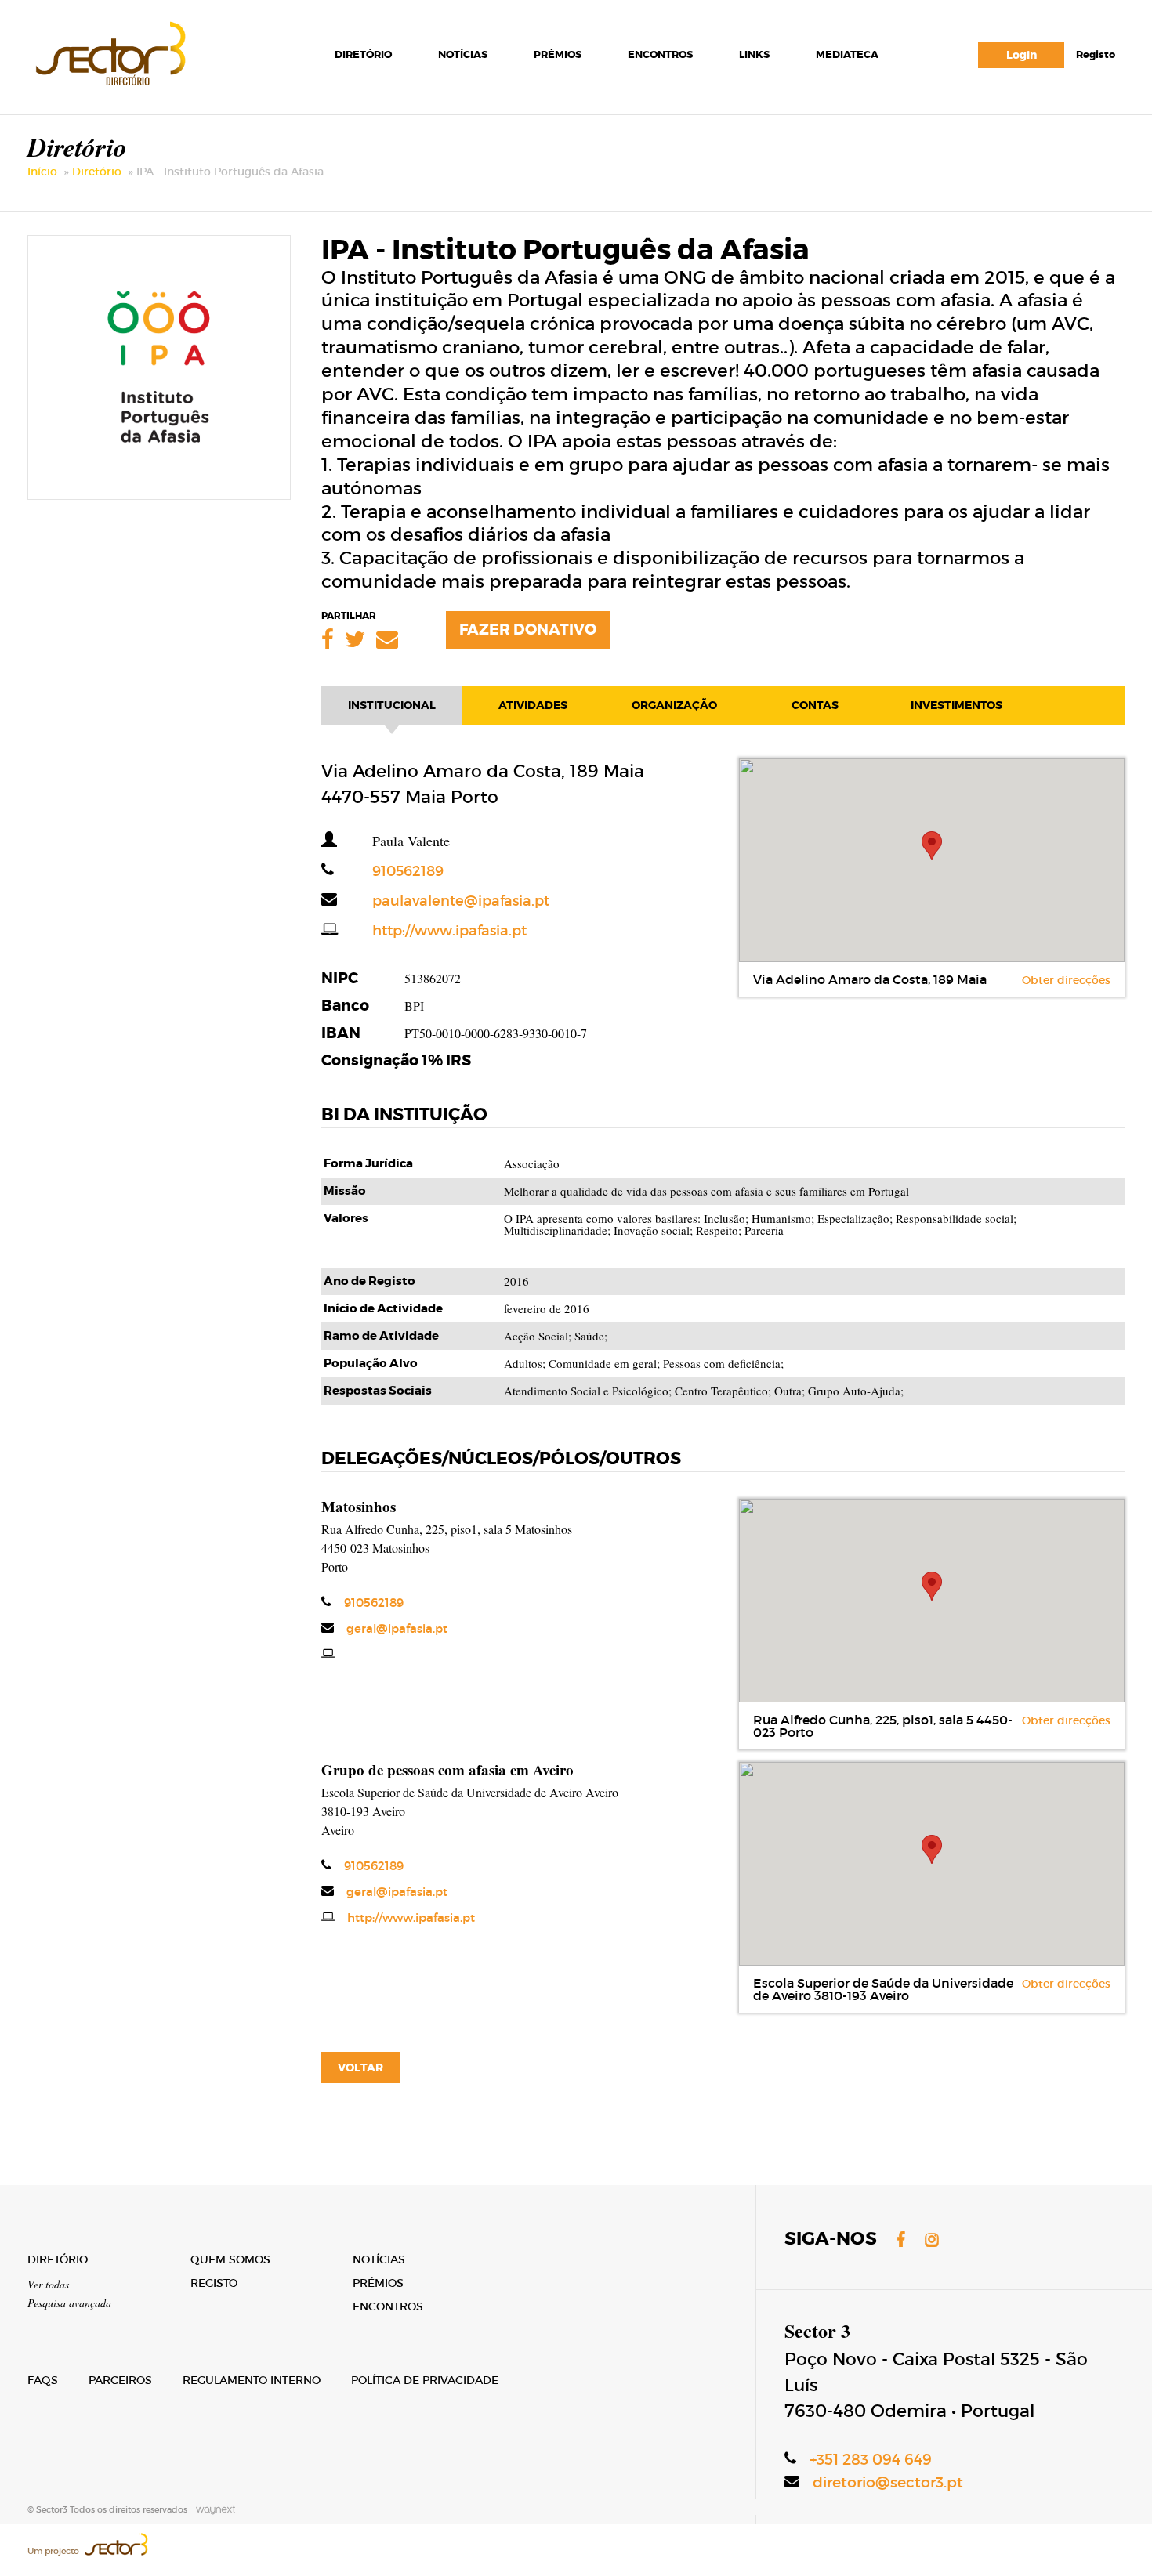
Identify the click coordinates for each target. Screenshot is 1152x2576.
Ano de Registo (370, 1281)
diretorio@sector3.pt (888, 2482)
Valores (346, 1219)
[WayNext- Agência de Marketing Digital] (212, 2509)
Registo (1096, 54)
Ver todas (48, 2284)
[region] (932, 860)
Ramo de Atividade (381, 1336)
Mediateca (847, 54)
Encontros (660, 54)
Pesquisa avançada (69, 2303)
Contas (815, 705)
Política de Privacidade (425, 2380)
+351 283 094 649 (871, 2460)
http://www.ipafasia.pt (424, 931)
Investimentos (956, 705)
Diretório (363, 54)
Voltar (360, 2068)
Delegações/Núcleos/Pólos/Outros (501, 1459)
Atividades (533, 705)
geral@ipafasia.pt (397, 1628)
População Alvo (371, 1364)
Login (1022, 55)
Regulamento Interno (252, 2380)
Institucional (392, 705)
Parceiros (120, 2380)
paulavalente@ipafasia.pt (435, 901)
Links (754, 54)
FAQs (43, 2380)
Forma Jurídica (368, 1164)
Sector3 (109, 51)
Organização (674, 705)
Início (42, 172)
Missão (345, 1191)
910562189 (382, 871)
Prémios (558, 54)
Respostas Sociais (378, 1391)
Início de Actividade (383, 1309)
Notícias (463, 54)
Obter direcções (1066, 980)
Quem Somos (230, 2259)
